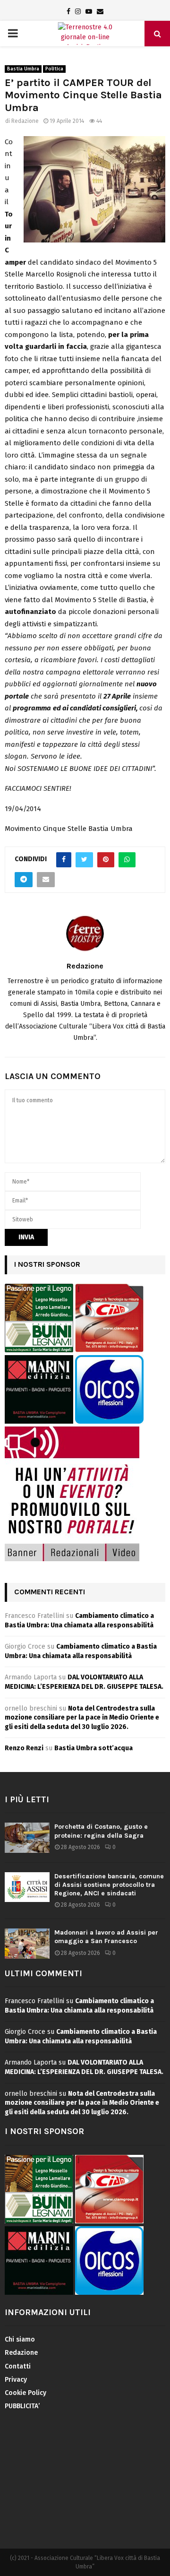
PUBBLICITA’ (22, 2406)
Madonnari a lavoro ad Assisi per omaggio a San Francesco (106, 1937)
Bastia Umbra (23, 69)
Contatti (18, 2366)
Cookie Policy (25, 2393)
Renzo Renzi (24, 1748)
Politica (54, 69)
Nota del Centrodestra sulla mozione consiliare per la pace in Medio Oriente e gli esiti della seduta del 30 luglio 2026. (82, 1718)
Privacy (16, 2380)
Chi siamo (20, 2339)
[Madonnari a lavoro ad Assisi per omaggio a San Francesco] (27, 1943)
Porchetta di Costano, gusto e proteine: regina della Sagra (101, 1831)
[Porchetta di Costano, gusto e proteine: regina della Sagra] (27, 1837)
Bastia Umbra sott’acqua (93, 1748)
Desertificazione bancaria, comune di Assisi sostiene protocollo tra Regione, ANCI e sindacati (109, 1885)
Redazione (25, 121)
